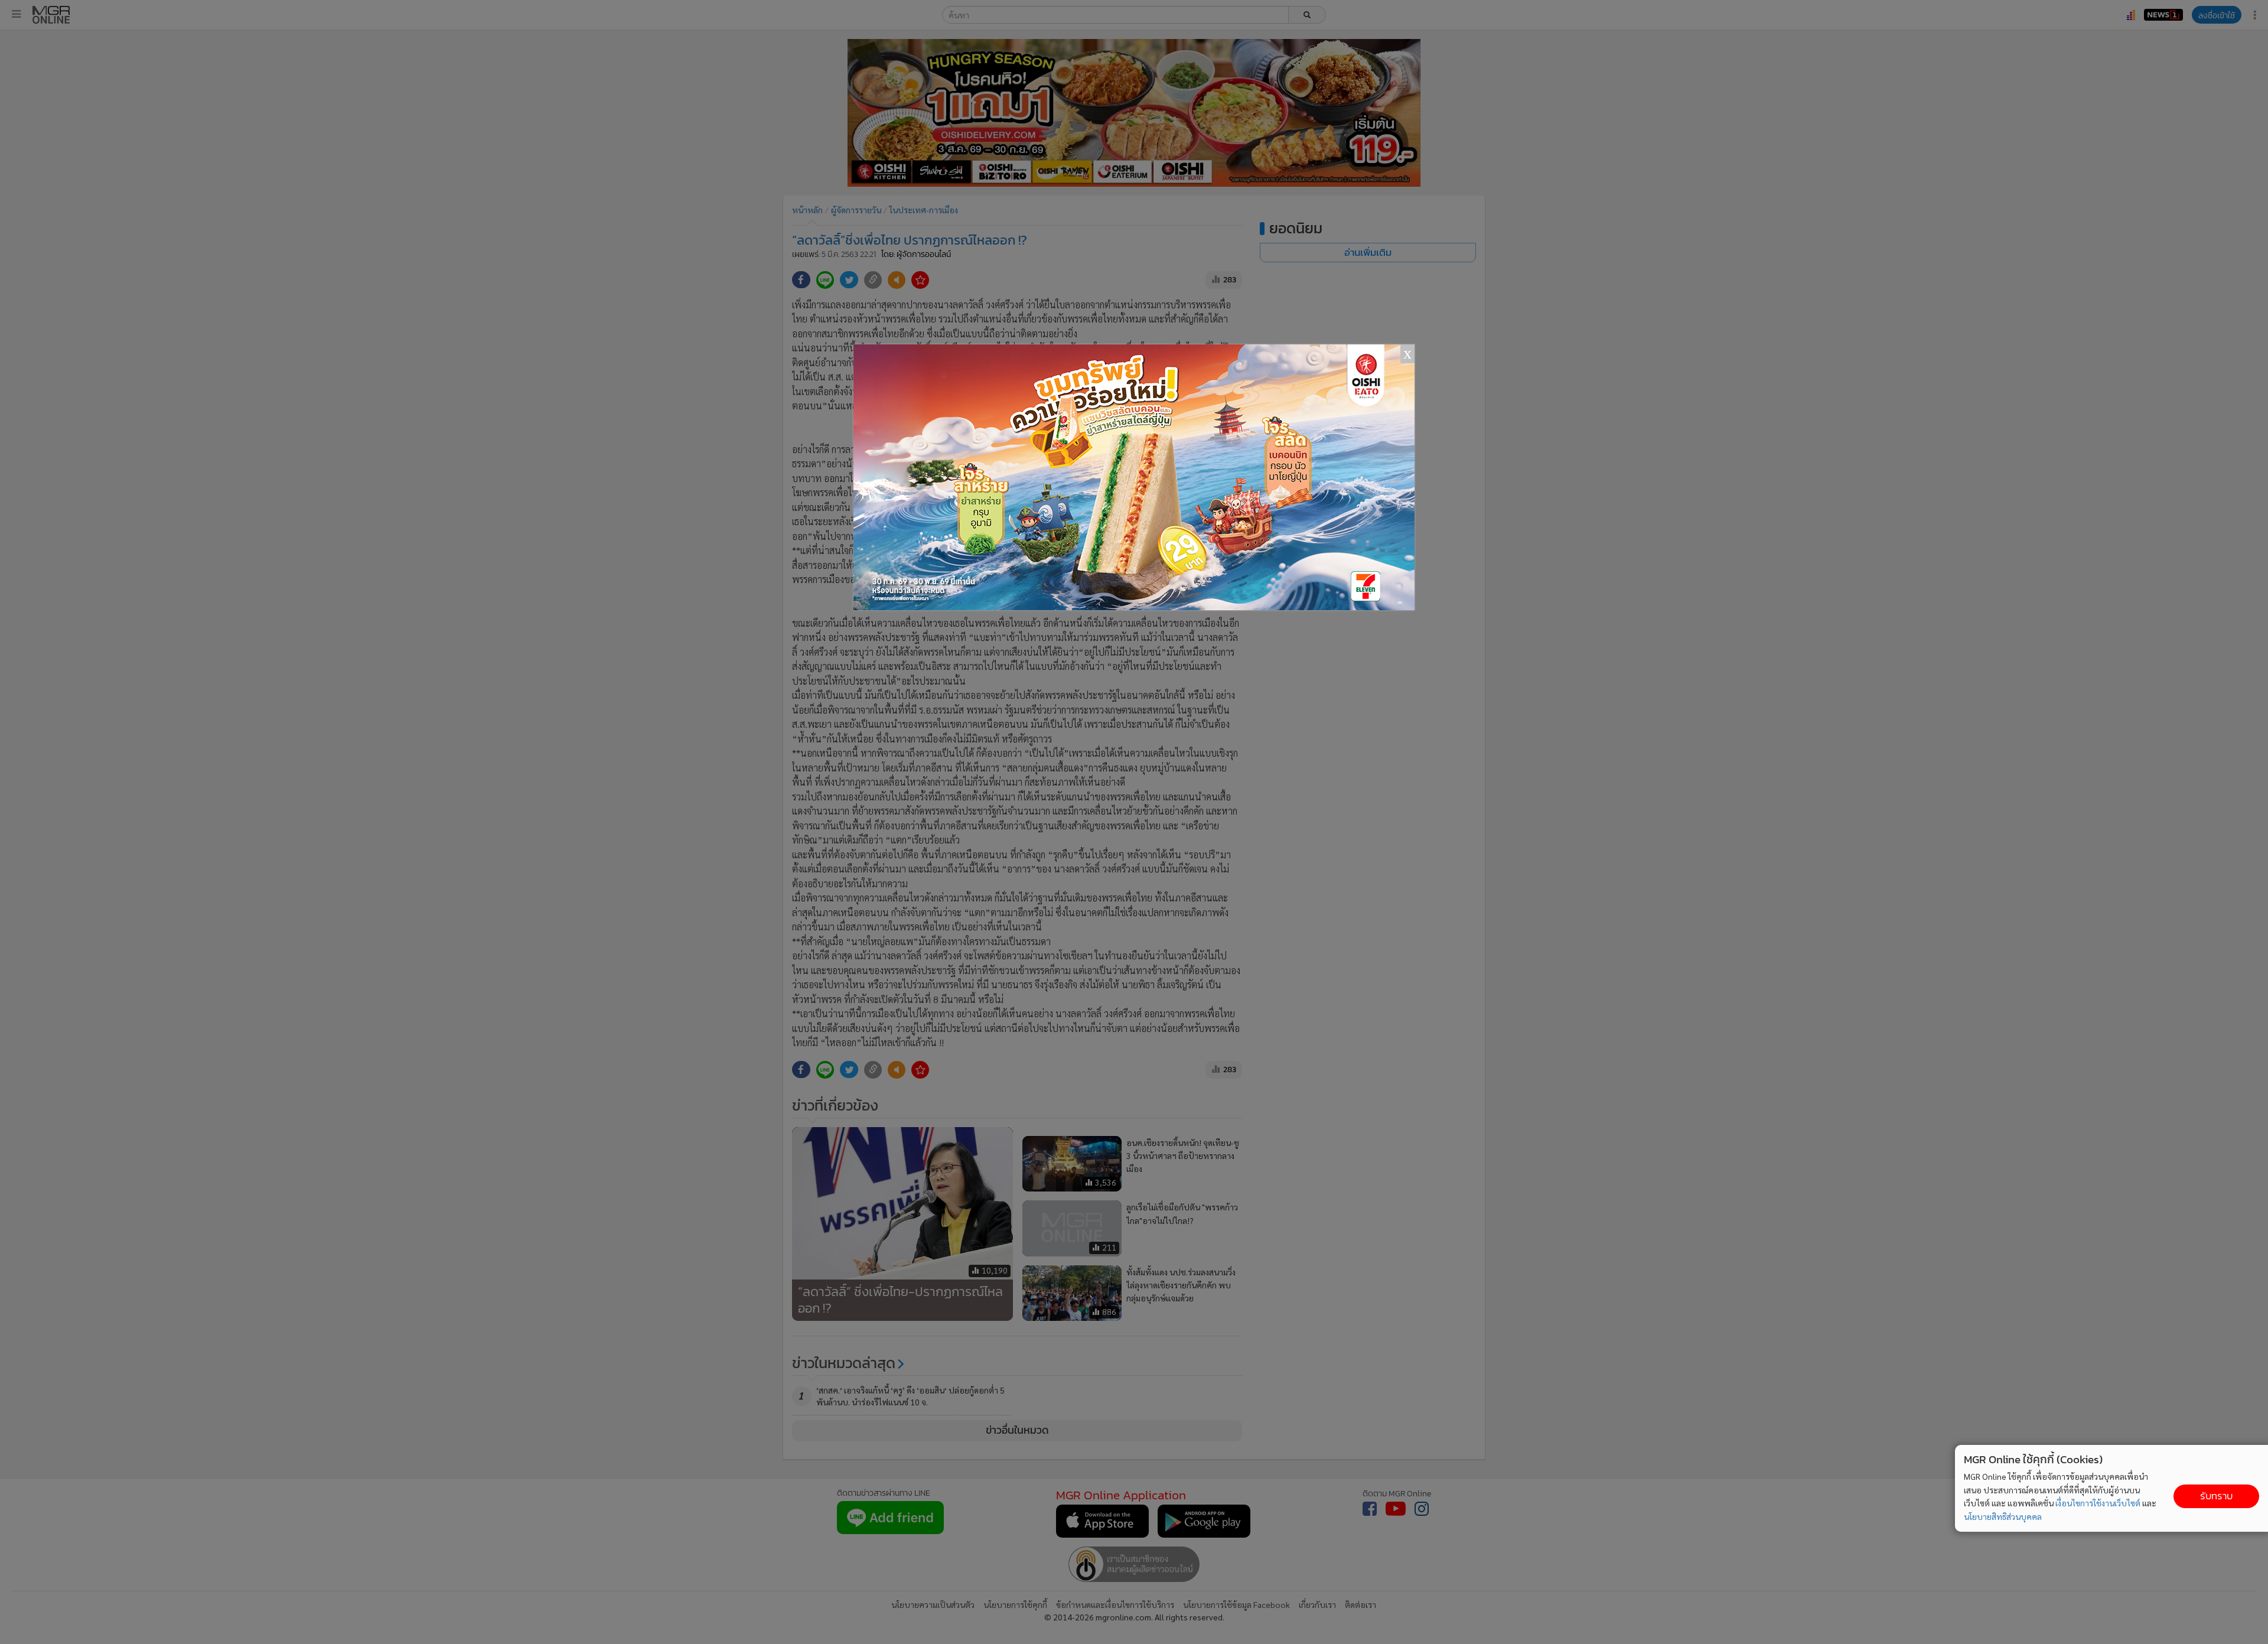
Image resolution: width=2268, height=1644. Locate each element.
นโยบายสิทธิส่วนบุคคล (2003, 1516)
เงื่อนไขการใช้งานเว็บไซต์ (2098, 1503)
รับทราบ (2216, 1496)
